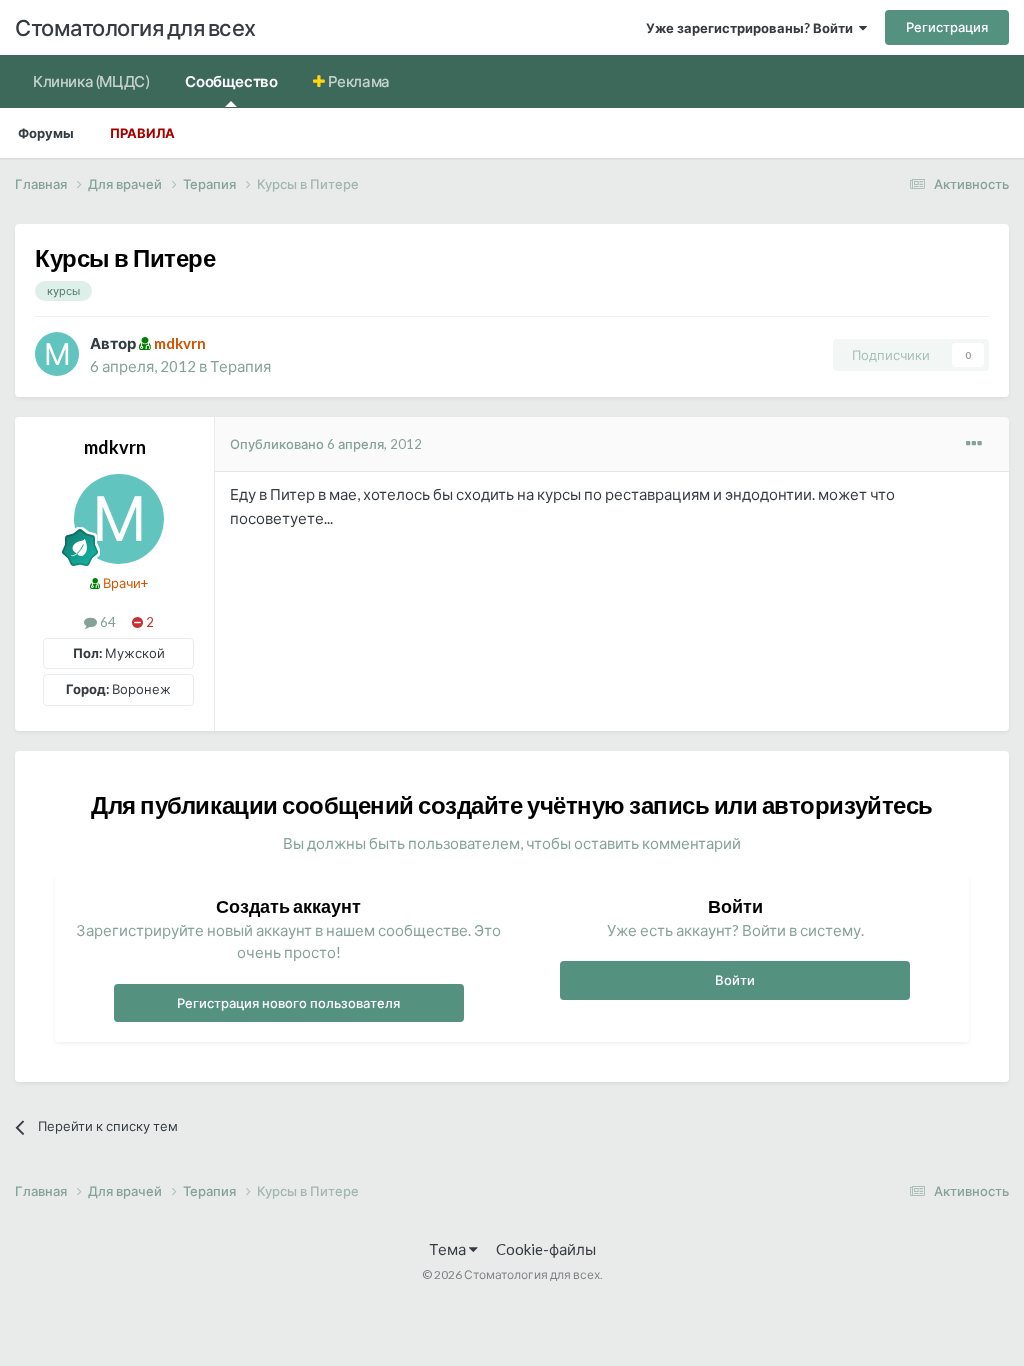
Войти (735, 980)
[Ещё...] (974, 444)
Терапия (240, 366)
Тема (449, 1249)
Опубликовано (326, 444)
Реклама (357, 81)
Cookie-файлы (546, 1249)
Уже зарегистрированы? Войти (752, 28)
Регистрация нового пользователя (288, 1003)
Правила (142, 133)
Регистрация (947, 27)
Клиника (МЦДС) (91, 81)
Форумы (46, 133)
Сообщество (231, 81)
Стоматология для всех (135, 27)
